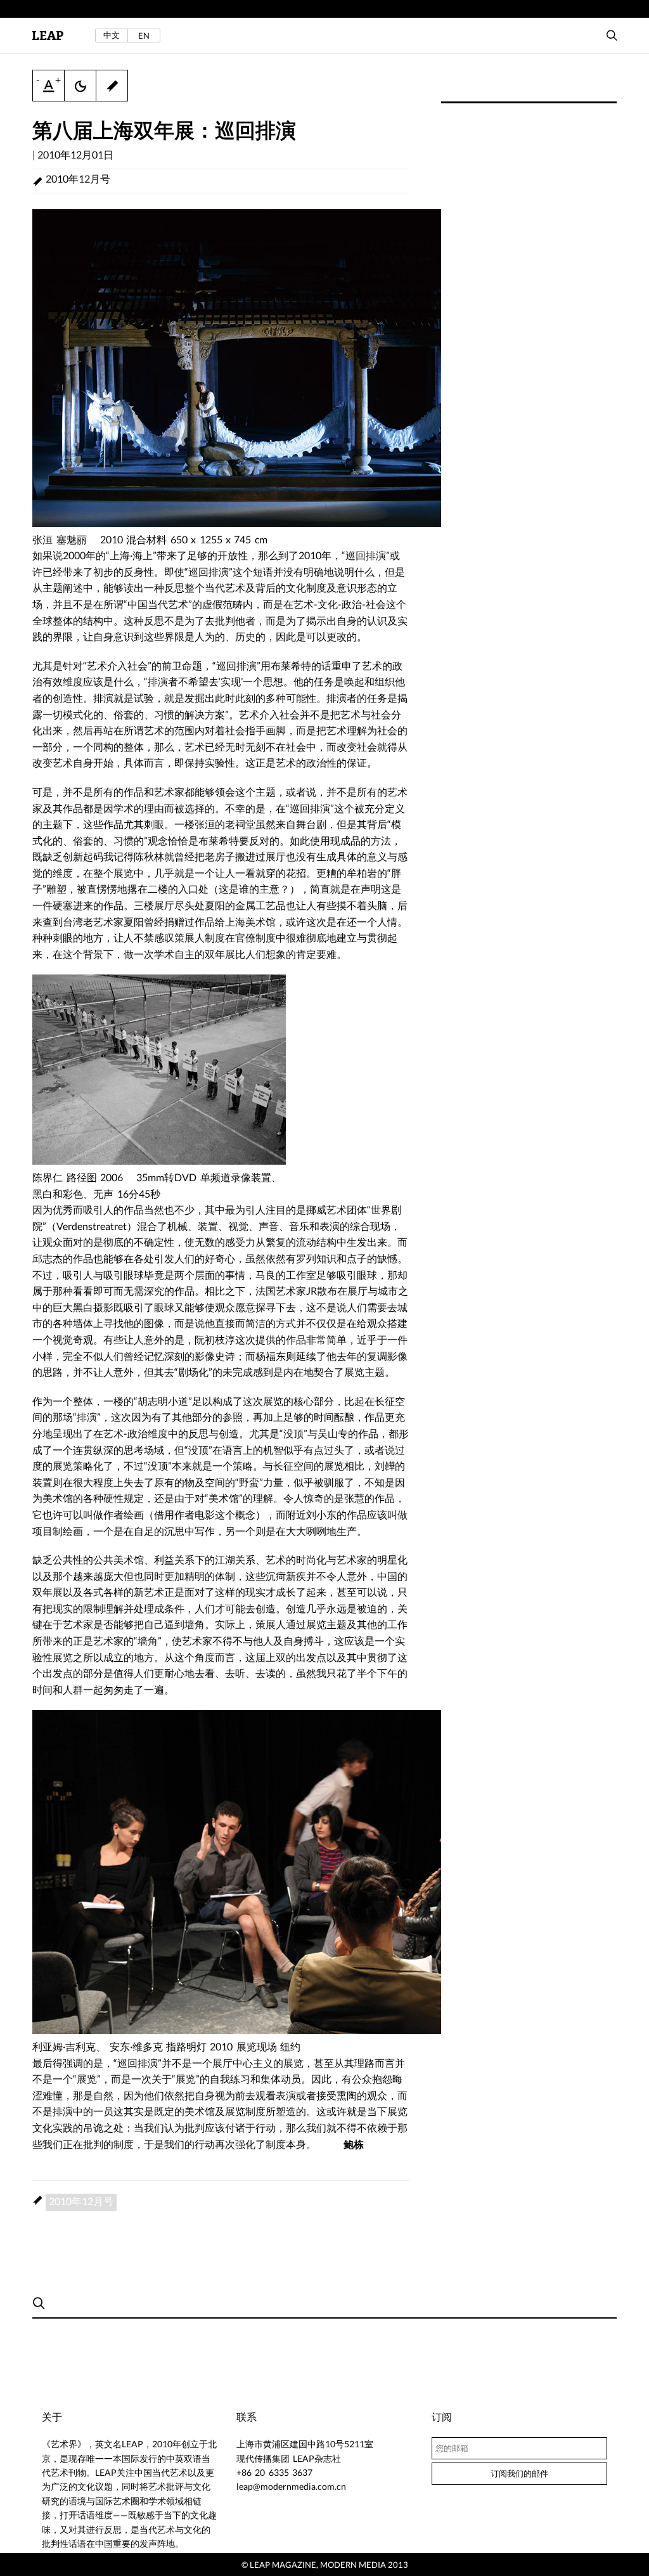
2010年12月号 (78, 178)
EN (144, 36)
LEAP (48, 36)
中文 (112, 35)
